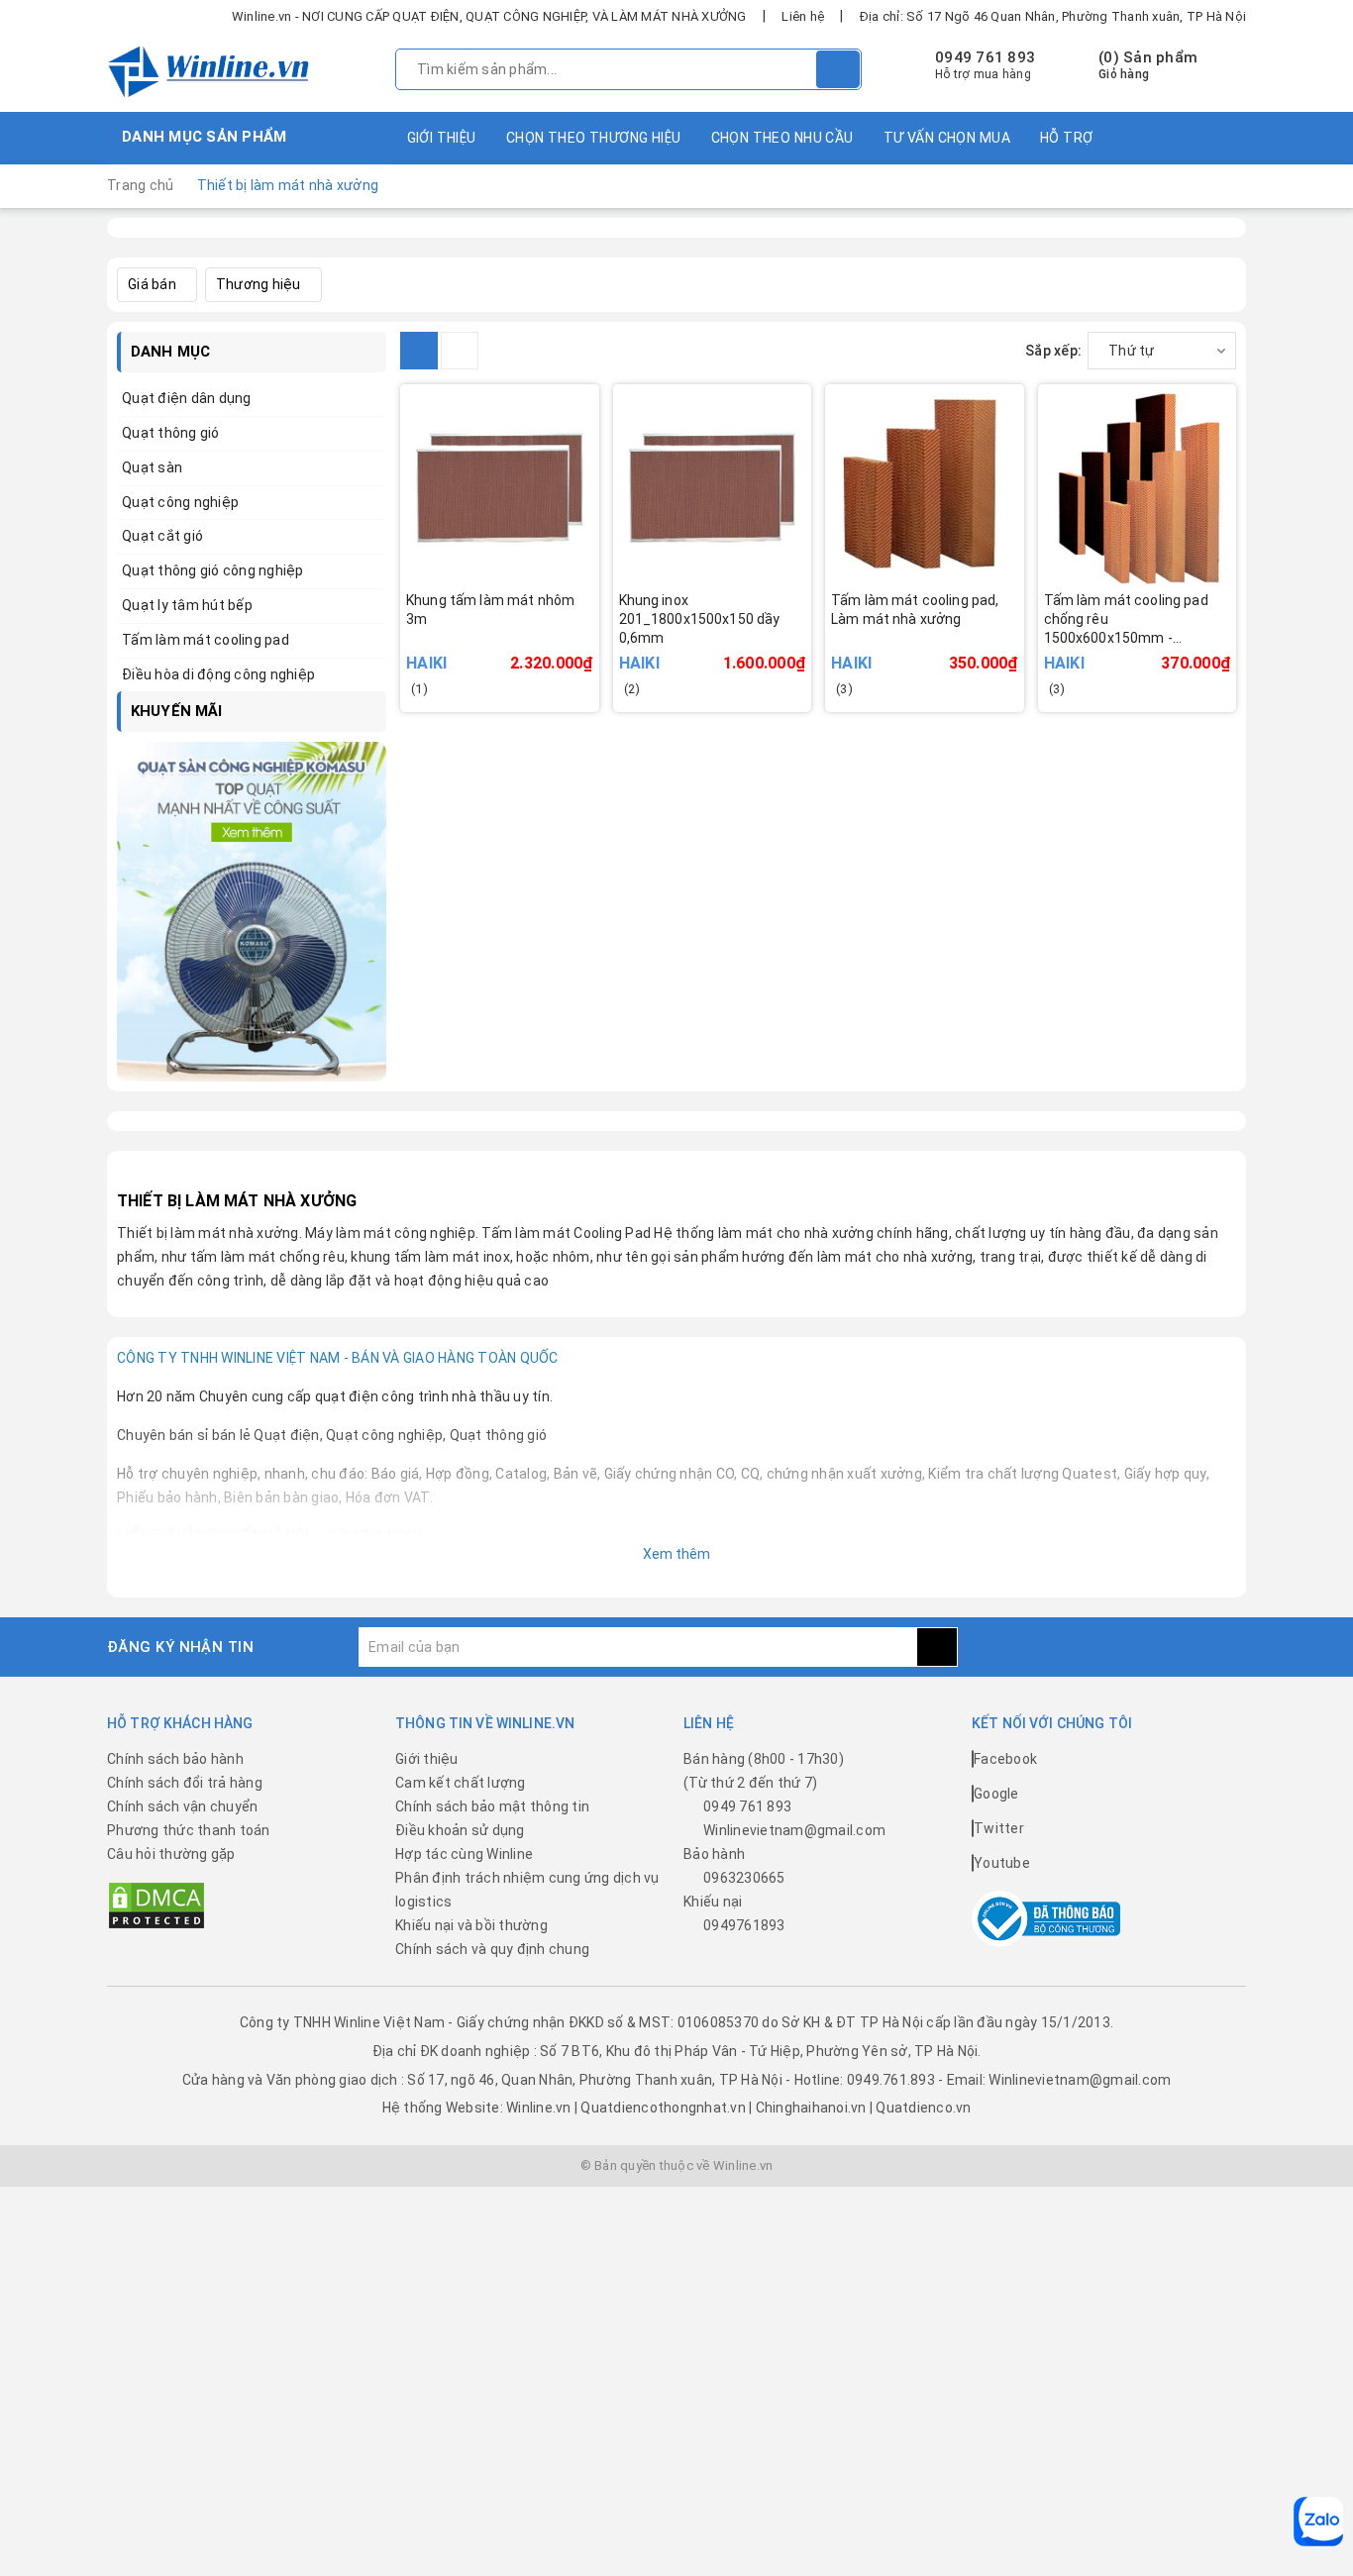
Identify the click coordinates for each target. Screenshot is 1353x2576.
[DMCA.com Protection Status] (156, 1905)
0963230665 (744, 1878)
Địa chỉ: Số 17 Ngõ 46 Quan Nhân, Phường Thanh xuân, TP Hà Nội (1053, 16)
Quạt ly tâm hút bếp (187, 605)
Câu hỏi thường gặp (171, 1854)
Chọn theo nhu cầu (782, 138)
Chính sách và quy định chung (492, 1949)
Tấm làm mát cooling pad (206, 640)
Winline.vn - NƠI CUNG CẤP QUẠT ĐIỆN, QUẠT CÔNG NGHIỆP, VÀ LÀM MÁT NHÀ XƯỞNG (489, 16)
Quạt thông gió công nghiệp (213, 570)
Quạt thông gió (171, 433)
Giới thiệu (442, 138)
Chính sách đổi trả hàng (185, 1783)
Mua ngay (527, 648)
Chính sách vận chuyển (182, 1806)
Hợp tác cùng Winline (464, 1854)
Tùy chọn (951, 648)
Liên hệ (803, 16)
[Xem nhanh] (596, 635)
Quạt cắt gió (162, 536)
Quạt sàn (152, 467)
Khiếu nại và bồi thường (471, 1925)
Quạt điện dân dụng (187, 398)
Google (996, 1794)
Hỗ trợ (1067, 138)
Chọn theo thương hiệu (594, 138)
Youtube (1002, 1863)
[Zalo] (1318, 2522)
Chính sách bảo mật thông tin (492, 1806)
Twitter (999, 1828)
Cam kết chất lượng (461, 1783)
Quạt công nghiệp (180, 502)
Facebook (1005, 1759)
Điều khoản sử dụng (460, 1830)
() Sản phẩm (1148, 65)
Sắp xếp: (1053, 351)
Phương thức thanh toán (189, 1830)
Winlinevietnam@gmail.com (794, 1830)
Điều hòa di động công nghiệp (218, 674)
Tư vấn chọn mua (947, 138)
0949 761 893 (985, 57)
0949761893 (744, 1925)
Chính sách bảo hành (175, 1759)
